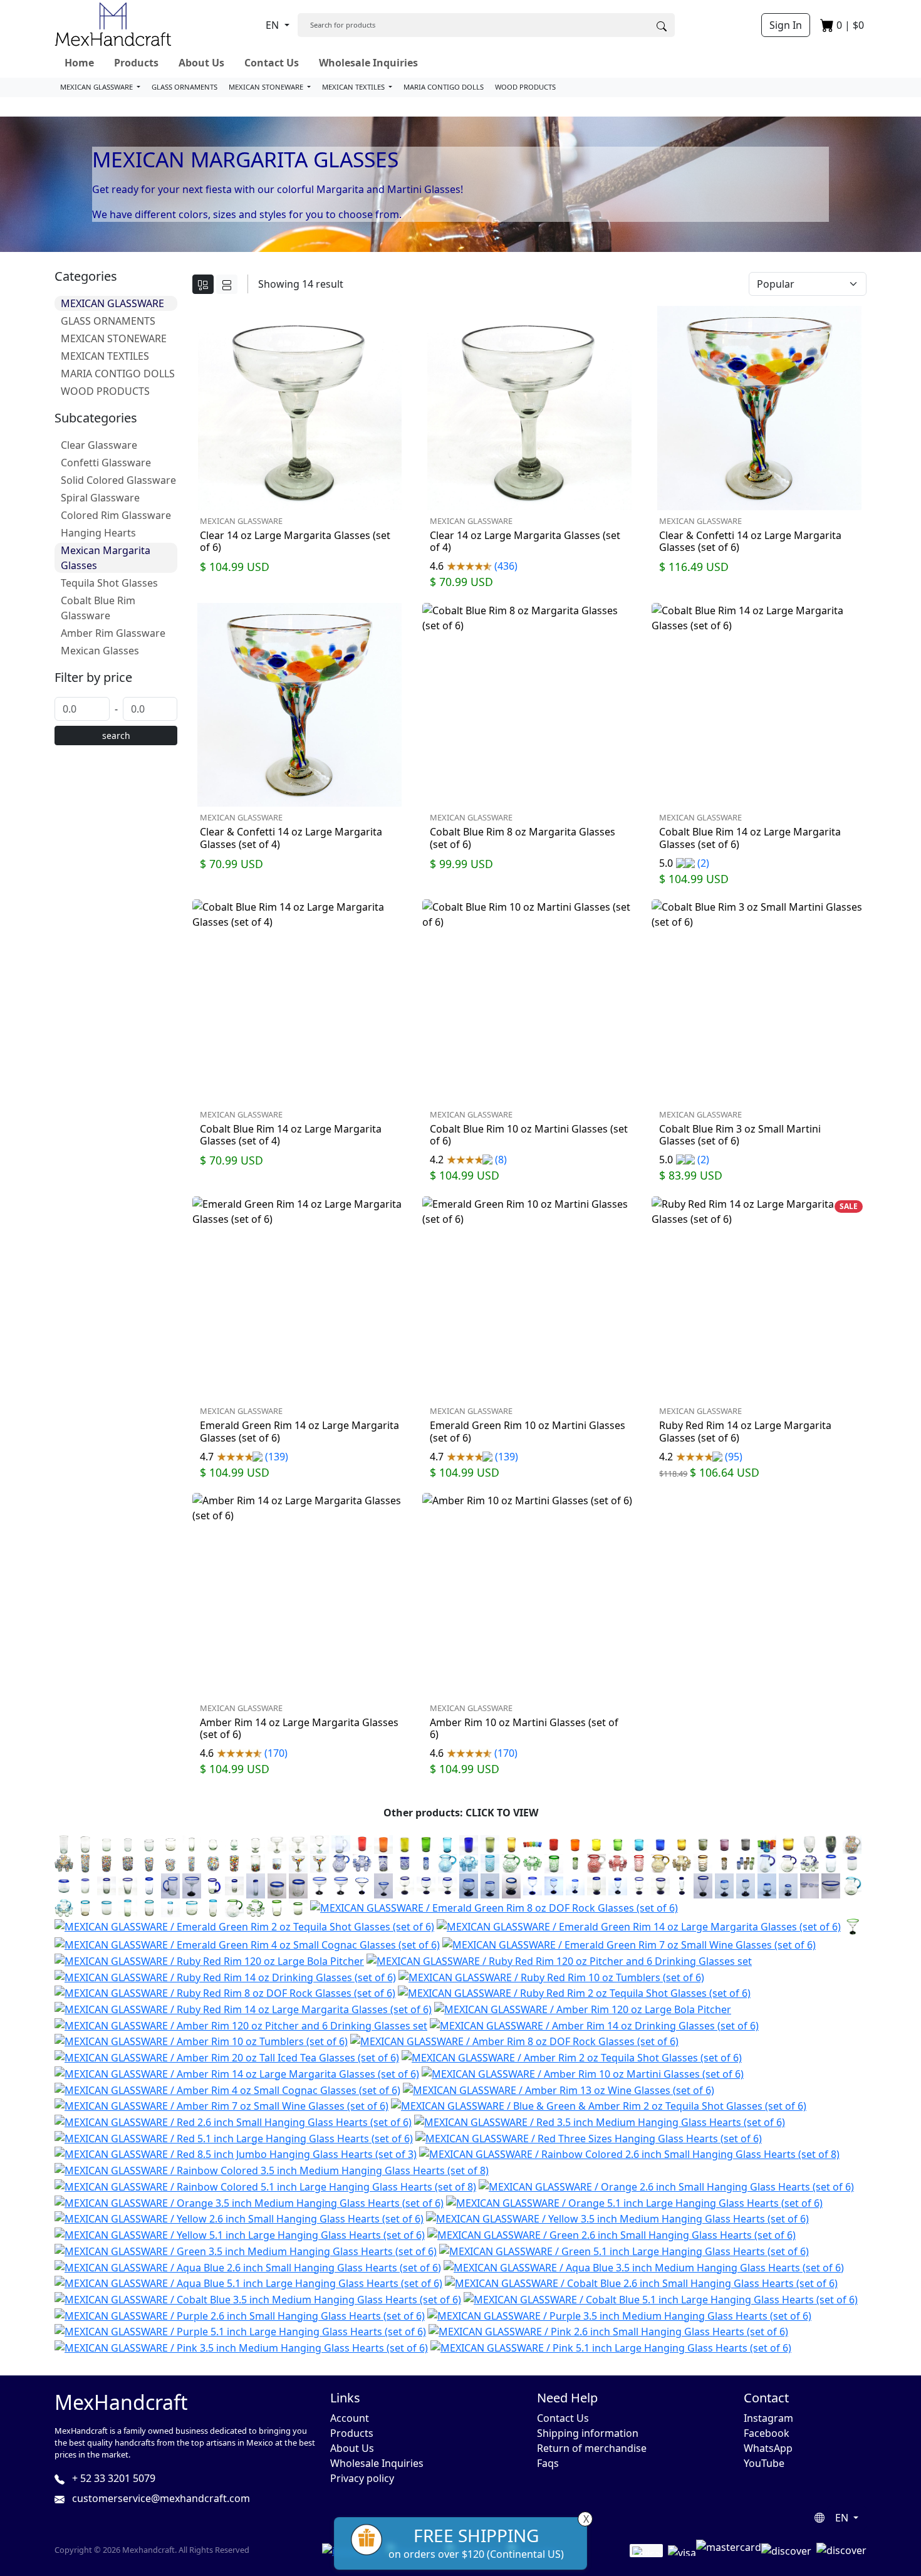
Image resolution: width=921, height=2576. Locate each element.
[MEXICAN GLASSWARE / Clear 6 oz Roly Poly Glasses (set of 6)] (213, 1843)
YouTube (764, 2463)
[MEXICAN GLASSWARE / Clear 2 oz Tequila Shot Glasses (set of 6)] (192, 1843)
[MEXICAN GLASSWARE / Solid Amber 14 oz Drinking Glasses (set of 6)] (511, 1843)
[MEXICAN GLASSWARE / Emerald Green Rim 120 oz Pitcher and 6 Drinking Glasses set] (256, 1907)
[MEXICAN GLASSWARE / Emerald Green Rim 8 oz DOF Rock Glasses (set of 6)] (494, 1907)
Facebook (767, 2433)
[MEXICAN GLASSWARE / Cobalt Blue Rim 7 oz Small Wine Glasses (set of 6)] (554, 1885)
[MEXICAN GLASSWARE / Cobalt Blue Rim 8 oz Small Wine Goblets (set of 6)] (575, 1885)
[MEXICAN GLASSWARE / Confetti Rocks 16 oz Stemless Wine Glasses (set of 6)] (213, 1863)
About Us (201, 63)
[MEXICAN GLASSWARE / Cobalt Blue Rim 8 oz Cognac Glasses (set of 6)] (490, 1885)
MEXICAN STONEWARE (267, 87)
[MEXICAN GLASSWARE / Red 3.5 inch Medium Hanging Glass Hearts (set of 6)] (600, 2121)
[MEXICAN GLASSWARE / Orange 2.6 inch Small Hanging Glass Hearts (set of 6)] (666, 2186)
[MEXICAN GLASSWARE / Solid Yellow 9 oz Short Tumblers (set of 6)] (596, 1843)
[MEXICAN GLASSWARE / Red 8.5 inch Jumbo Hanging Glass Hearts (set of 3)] (236, 2154)
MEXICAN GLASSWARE (97, 87)
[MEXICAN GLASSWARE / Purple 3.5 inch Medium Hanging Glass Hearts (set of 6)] (619, 2315)
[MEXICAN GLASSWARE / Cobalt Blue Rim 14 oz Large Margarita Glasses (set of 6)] (320, 1885)
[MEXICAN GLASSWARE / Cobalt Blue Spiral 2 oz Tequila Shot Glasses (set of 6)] (426, 1863)
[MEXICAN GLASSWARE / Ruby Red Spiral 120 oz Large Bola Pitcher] (596, 1863)
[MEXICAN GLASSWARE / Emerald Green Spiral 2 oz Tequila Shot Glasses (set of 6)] (575, 1863)
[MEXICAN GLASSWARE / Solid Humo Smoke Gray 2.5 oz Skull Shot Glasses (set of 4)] (831, 1843)
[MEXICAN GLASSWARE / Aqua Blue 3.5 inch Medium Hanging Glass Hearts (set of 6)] (644, 2266)
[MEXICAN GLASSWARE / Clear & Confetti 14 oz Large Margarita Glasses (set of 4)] (320, 1863)
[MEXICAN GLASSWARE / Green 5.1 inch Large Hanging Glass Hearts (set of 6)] (624, 2250)
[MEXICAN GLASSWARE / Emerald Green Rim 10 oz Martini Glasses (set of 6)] (853, 1926)
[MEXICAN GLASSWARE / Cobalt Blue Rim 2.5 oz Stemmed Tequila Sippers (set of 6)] (724, 1885)
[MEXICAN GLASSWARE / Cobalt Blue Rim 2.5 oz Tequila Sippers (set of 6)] (767, 1885)
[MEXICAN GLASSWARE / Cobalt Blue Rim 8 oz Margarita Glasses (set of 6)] (192, 1885)
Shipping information (588, 2433)
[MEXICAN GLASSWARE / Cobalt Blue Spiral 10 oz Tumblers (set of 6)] (405, 1863)
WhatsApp (768, 2448)
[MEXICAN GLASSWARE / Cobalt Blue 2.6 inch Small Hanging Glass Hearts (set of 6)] (641, 2283)
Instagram (768, 2418)
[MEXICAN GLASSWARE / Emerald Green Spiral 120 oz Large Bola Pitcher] (511, 1863)
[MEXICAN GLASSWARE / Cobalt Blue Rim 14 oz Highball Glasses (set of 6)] (107, 1885)
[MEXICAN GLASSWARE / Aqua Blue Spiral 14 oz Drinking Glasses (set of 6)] (490, 1863)
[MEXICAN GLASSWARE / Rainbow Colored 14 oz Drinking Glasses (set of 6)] (533, 1843)
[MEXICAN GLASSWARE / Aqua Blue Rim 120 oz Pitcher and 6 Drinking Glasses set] (64, 1907)
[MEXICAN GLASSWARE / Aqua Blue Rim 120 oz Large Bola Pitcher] (852, 1885)
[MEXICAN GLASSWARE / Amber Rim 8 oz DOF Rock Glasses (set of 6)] (514, 2041)
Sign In (786, 25)
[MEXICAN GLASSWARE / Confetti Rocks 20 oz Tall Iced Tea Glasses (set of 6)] (85, 1863)
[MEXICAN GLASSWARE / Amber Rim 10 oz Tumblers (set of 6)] (201, 2041)
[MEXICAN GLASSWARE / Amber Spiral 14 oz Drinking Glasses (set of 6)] (703, 1863)
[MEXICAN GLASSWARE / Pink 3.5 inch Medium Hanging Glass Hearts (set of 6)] (241, 2347)
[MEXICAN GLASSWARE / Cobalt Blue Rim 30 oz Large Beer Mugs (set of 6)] (170, 1885)
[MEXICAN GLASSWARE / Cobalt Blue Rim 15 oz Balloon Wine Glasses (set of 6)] (405, 1885)
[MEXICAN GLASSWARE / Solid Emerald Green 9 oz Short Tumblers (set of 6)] (618, 1843)
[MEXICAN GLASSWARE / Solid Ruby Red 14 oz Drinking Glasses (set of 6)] (362, 1843)
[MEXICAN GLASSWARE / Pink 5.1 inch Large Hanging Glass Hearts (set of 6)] (611, 2347)
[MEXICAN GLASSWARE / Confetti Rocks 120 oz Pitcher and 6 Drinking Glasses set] (64, 1863)
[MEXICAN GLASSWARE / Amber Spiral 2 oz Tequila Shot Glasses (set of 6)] (724, 1863)
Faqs (548, 2463)
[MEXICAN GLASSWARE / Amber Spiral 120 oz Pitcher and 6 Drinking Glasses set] (682, 1863)
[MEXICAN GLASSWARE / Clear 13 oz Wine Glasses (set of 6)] (320, 1843)
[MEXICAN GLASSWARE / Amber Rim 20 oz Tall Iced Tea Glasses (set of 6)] (227, 2056)
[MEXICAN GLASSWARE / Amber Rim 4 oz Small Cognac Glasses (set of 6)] (227, 2089)
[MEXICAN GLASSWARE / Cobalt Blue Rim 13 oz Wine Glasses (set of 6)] (533, 1885)
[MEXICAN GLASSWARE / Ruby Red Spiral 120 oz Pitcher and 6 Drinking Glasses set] (618, 1863)
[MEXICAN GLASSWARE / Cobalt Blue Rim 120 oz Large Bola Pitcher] (788, 1863)
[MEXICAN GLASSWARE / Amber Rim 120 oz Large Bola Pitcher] (583, 2008)
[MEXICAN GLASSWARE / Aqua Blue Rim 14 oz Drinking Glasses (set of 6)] (85, 1907)
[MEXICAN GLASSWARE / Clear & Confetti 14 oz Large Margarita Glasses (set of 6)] (298, 1863)
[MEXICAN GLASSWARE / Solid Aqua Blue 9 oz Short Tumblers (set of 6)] (639, 1843)
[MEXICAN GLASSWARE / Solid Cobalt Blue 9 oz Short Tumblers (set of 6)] (660, 1843)
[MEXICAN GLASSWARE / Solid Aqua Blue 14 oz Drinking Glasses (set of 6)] (447, 1843)
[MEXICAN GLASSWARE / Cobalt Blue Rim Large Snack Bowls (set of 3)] (831, 1885)
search (116, 736)
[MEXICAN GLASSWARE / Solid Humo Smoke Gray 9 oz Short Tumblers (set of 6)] (746, 1843)
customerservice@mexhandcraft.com (160, 2498)
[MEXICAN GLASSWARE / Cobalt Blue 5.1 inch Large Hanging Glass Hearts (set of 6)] (661, 2298)
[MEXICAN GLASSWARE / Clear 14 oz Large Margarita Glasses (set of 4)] (298, 1843)
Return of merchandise (592, 2448)
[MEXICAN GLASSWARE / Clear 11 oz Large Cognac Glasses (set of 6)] (256, 1843)
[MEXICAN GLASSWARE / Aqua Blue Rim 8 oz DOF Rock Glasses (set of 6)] (192, 1907)
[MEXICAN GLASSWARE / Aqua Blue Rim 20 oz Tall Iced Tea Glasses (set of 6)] (213, 1907)
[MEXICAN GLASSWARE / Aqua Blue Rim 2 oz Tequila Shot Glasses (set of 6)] (170, 1907)
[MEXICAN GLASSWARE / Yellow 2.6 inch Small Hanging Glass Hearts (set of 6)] (239, 2218)
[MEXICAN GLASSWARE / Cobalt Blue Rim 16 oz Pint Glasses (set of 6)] (128, 1885)
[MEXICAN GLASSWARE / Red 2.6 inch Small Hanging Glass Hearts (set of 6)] (233, 2121)
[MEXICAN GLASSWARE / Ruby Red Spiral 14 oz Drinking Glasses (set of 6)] (639, 1863)
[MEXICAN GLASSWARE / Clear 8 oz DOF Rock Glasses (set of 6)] (149, 1843)
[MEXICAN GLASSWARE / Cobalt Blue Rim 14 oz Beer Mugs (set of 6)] (213, 1885)
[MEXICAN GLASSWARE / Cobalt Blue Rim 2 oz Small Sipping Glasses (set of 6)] (298, 1885)
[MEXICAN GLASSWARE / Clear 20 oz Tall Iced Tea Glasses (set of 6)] (64, 1843)
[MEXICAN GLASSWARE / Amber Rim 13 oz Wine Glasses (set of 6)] (559, 2089)
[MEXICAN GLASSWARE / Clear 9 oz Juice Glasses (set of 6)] (128, 1843)
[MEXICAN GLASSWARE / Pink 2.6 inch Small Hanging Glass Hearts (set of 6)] (608, 2331)
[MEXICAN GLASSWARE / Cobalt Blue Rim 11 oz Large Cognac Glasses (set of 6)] (469, 1885)
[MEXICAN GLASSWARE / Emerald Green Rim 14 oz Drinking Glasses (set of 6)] (277, 1907)
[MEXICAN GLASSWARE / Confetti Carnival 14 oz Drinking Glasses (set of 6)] (234, 1863)
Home (79, 63)
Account (350, 2418)
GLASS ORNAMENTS (185, 87)
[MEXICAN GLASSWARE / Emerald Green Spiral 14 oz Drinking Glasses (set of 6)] (554, 1863)
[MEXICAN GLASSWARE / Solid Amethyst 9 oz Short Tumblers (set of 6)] (724, 1843)
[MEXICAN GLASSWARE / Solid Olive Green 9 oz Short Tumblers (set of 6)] (703, 1843)
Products (136, 63)
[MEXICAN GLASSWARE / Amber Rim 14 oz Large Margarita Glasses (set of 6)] (237, 2073)
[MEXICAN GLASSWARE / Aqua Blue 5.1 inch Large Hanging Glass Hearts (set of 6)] (248, 2283)
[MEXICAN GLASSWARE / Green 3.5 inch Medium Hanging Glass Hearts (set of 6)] (246, 2250)
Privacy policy (362, 2478)
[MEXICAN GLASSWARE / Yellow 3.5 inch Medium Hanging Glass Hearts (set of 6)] (617, 2218)
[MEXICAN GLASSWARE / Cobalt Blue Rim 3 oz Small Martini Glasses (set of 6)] (383, 1885)
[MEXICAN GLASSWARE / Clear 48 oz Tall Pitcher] (341, 1843)
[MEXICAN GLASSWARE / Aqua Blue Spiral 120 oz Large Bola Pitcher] (447, 1863)
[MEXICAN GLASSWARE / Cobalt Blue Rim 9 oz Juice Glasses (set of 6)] (85, 1885)
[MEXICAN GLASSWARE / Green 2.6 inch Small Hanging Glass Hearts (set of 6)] (611, 2234)
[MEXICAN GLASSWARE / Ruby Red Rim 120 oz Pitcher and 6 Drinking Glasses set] (559, 1960)
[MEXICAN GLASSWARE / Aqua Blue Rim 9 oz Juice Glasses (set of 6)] (149, 1907)
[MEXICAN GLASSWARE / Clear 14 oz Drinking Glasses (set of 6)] (85, 1843)
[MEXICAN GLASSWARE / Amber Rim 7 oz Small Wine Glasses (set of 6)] (221, 2105)
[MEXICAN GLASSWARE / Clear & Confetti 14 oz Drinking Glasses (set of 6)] (256, 1863)
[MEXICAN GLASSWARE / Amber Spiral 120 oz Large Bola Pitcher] (660, 1863)
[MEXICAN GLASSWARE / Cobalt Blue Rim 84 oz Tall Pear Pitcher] (767, 1863)
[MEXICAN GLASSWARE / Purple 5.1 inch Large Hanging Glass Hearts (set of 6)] (240, 2331)
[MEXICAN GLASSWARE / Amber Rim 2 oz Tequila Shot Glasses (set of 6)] (572, 2056)
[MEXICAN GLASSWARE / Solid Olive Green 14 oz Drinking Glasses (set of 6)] (490, 1843)
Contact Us (272, 63)
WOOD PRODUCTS (525, 87)
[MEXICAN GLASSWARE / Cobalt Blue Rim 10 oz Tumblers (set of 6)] (852, 1863)
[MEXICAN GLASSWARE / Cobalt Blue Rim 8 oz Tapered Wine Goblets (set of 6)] (618, 1885)
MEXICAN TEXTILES (354, 87)
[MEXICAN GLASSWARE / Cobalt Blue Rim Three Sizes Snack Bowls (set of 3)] (809, 1885)
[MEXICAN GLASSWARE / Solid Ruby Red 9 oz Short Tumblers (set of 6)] (554, 1843)
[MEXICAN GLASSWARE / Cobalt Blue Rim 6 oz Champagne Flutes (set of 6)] (682, 1885)
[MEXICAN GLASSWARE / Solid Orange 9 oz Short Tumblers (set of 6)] (575, 1843)
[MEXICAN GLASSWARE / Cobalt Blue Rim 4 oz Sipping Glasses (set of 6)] (277, 1885)
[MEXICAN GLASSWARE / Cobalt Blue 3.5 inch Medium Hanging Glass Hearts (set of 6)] (258, 2298)
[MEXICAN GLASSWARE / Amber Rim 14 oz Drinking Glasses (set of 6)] (594, 2024)
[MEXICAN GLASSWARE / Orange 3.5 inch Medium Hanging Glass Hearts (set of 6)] (249, 2202)
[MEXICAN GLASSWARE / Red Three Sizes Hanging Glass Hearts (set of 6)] (589, 2137)
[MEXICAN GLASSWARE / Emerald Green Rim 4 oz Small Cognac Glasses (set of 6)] (247, 1944)
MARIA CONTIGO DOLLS (444, 87)
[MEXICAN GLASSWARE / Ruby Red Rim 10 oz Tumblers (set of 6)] (551, 1976)
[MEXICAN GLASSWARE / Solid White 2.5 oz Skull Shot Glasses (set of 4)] (809, 1843)
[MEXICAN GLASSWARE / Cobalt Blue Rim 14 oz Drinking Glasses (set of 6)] (831, 1863)
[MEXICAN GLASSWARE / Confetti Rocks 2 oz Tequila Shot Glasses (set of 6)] (192, 1863)
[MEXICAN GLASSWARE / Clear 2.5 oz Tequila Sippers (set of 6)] (234, 1843)
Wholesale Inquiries (368, 63)
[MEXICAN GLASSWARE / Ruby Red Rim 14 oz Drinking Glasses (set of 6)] (225, 1976)
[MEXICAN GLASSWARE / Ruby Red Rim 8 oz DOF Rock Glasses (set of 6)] (225, 1992)
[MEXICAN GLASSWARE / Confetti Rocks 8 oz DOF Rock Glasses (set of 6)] (170, 1863)
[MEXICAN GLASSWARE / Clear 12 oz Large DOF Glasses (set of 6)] (170, 1843)
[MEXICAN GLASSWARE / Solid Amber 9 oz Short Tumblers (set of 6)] (682, 1843)
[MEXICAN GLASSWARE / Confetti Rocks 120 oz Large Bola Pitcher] (852, 1843)
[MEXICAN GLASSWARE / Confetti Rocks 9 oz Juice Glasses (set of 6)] (149, 1863)
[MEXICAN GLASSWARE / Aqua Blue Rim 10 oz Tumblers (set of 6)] (107, 1907)
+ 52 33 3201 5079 (112, 2478)
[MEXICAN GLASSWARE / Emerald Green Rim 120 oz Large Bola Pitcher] (234, 1907)
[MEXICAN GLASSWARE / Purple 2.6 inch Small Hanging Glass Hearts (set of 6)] (240, 2315)
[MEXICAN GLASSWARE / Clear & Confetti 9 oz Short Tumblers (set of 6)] (277, 1863)
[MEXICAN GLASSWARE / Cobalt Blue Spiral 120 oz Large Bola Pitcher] (341, 1863)
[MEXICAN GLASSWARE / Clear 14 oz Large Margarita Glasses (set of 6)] (277, 1843)
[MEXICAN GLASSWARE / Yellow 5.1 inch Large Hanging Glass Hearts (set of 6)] (240, 2234)
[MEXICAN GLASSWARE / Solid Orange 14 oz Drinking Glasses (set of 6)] (383, 1843)
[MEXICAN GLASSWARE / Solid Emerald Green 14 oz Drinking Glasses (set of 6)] (426, 1843)
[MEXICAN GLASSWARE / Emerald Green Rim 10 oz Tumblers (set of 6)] (298, 1907)
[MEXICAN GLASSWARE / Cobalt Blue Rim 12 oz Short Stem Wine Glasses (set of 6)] (660, 1885)
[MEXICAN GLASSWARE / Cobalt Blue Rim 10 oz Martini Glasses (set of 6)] (362, 1885)
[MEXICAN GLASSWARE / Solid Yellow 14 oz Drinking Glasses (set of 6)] (405, 1843)
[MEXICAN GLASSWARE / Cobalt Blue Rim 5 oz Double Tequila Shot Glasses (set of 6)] (256, 1885)
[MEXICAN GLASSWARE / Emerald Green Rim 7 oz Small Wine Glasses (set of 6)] (629, 1944)
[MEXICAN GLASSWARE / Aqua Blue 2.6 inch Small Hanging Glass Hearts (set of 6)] (248, 2266)
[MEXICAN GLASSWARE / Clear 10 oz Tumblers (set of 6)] (107, 1843)
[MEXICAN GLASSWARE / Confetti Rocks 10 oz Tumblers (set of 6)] (128, 1863)
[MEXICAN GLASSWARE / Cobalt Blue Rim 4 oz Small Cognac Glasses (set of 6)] (511, 1885)
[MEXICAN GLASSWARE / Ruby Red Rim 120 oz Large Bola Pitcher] (209, 1960)
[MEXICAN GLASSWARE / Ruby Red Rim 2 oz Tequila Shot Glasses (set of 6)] (574, 1992)
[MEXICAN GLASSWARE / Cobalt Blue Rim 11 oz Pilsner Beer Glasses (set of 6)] (703, 1885)
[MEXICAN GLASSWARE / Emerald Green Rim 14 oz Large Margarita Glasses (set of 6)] (639, 1926)
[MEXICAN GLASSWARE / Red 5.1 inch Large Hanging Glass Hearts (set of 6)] (234, 2137)
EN (273, 25)
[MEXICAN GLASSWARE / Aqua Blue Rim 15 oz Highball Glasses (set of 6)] (128, 1907)
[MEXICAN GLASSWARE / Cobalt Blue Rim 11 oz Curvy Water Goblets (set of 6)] (639, 1885)
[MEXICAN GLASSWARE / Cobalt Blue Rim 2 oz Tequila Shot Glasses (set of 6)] (234, 1885)
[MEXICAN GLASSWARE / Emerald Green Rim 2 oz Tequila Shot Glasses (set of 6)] (244, 1926)
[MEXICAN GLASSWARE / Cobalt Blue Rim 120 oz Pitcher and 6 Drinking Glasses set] (809, 1863)
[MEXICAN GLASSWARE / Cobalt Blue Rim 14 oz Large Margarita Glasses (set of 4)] (341, 1885)
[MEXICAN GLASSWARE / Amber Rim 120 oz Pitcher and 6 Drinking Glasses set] (241, 2024)
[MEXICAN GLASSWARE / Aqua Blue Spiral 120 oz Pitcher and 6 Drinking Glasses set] (469, 1863)
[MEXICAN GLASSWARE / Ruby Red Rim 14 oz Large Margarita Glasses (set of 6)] (243, 2008)
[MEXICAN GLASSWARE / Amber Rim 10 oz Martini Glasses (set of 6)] (583, 2073)
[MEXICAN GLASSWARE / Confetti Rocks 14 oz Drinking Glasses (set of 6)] (107, 1863)
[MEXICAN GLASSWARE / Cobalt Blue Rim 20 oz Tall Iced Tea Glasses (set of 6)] (149, 1885)
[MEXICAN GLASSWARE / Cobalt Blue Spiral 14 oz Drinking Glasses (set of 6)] (383, 1863)
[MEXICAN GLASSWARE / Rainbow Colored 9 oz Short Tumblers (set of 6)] (767, 1843)
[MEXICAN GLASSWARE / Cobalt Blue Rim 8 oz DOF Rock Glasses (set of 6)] (64, 1885)
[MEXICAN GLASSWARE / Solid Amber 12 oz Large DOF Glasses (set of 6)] (788, 1843)
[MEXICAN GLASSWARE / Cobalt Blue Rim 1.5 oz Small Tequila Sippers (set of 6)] (788, 1885)
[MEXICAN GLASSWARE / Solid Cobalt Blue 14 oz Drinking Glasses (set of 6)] (469, 1843)
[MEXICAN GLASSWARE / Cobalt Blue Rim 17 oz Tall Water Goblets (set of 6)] (596, 1885)
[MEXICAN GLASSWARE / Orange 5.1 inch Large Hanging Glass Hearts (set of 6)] (634, 2202)
